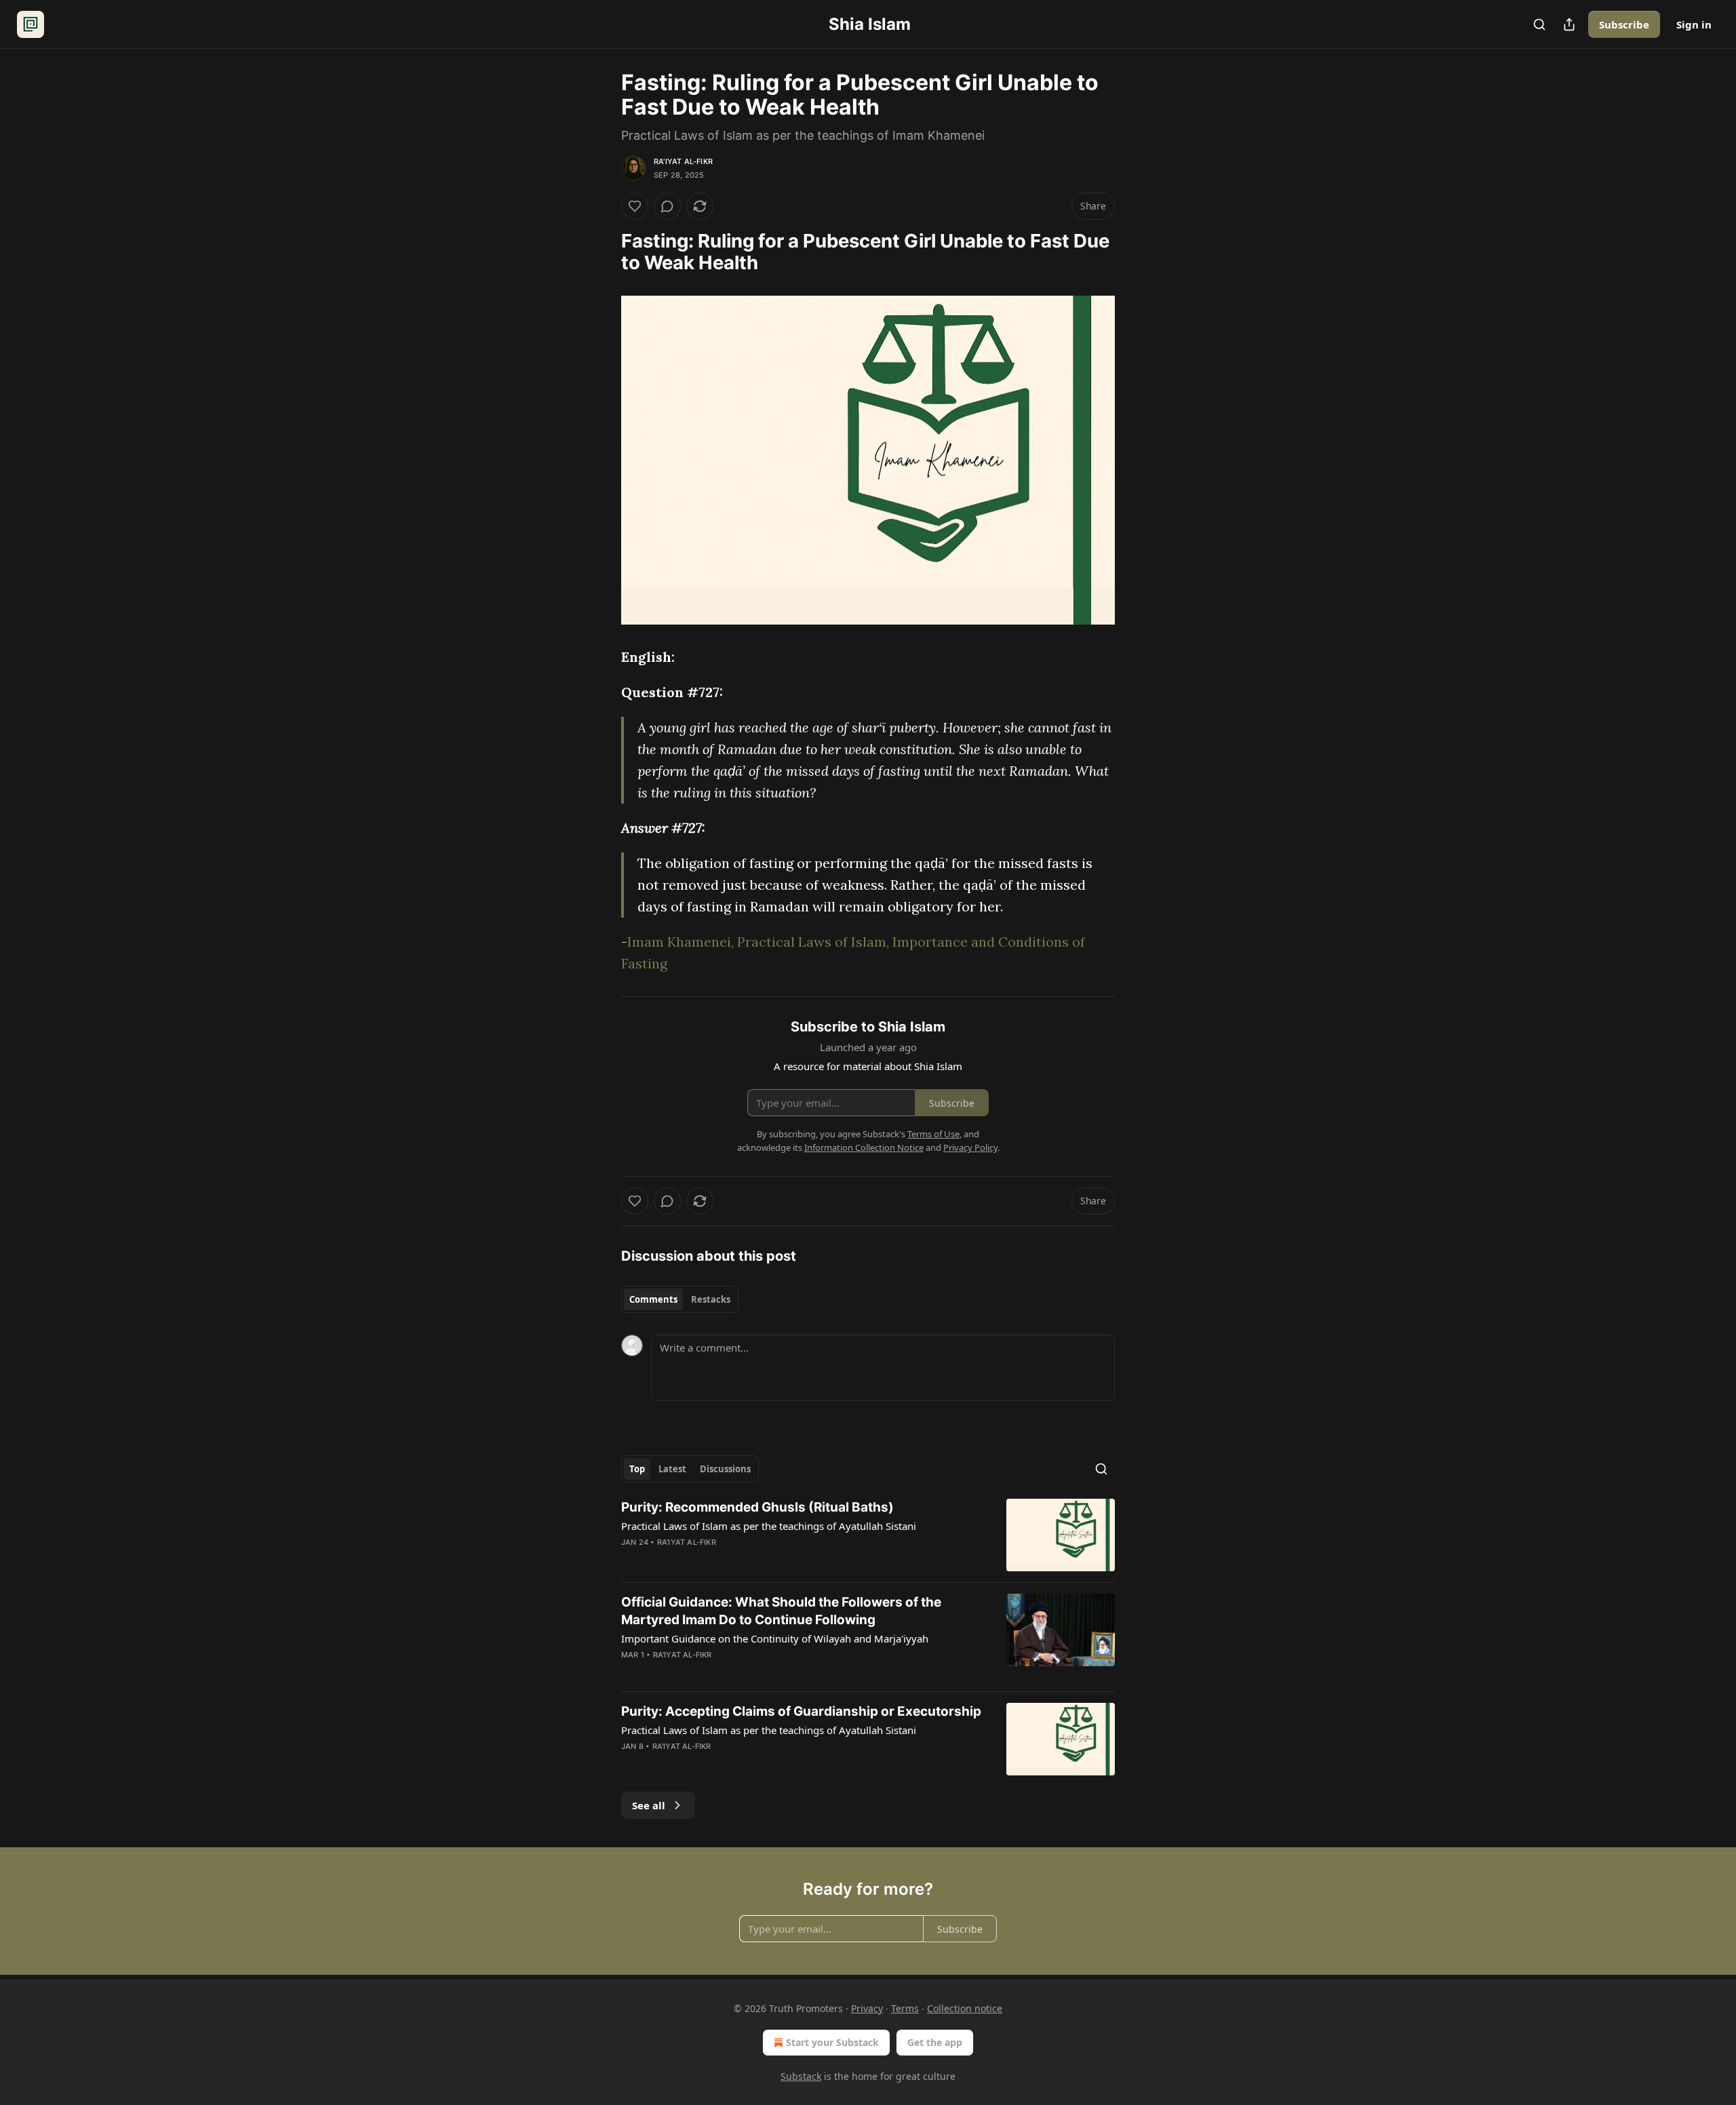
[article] (868, 1535)
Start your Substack (832, 2042)
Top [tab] (637, 1469)
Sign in (1694, 24)
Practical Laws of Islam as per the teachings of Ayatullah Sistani (769, 1526)
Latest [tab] (672, 1469)
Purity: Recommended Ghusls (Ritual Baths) (757, 1507)
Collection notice (965, 2008)
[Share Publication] (1569, 24)
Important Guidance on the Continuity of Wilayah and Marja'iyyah (775, 1638)
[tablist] (680, 1299)
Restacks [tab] (711, 1299)
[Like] (635, 206)
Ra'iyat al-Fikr (683, 161)
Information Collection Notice (864, 1147)
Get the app (935, 2042)
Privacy (867, 2008)
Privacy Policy (970, 1147)
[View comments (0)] (667, 206)
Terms (905, 2008)
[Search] (1539, 24)
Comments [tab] (653, 1299)
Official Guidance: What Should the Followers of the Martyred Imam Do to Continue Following (781, 1611)
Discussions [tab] (725, 1469)
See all (649, 1805)
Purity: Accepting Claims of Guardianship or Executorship (801, 1711)
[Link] (602, 252)
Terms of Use (933, 1134)
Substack (801, 2076)
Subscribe (1624, 24)
